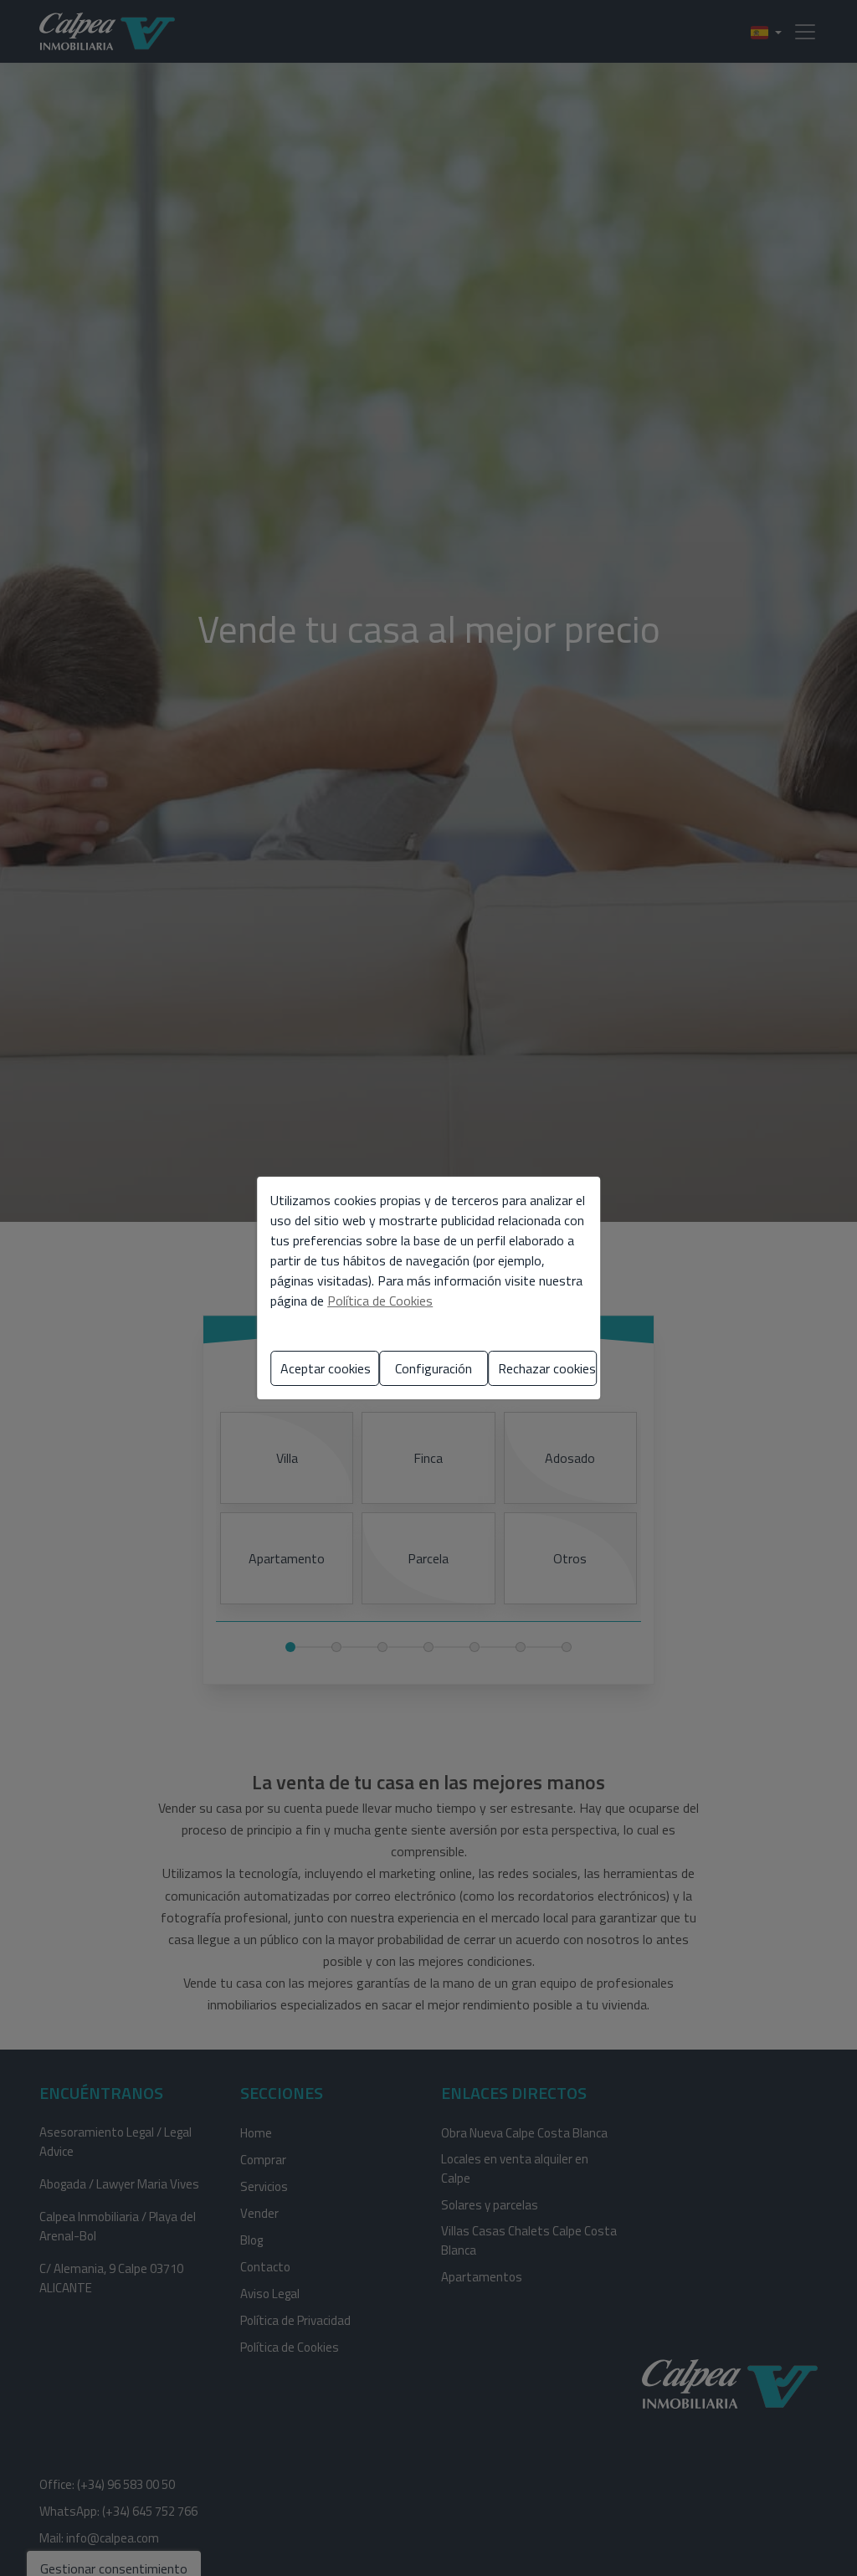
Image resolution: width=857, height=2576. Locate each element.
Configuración (434, 1368)
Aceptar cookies (326, 1368)
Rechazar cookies (547, 1368)
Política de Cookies (380, 1301)
